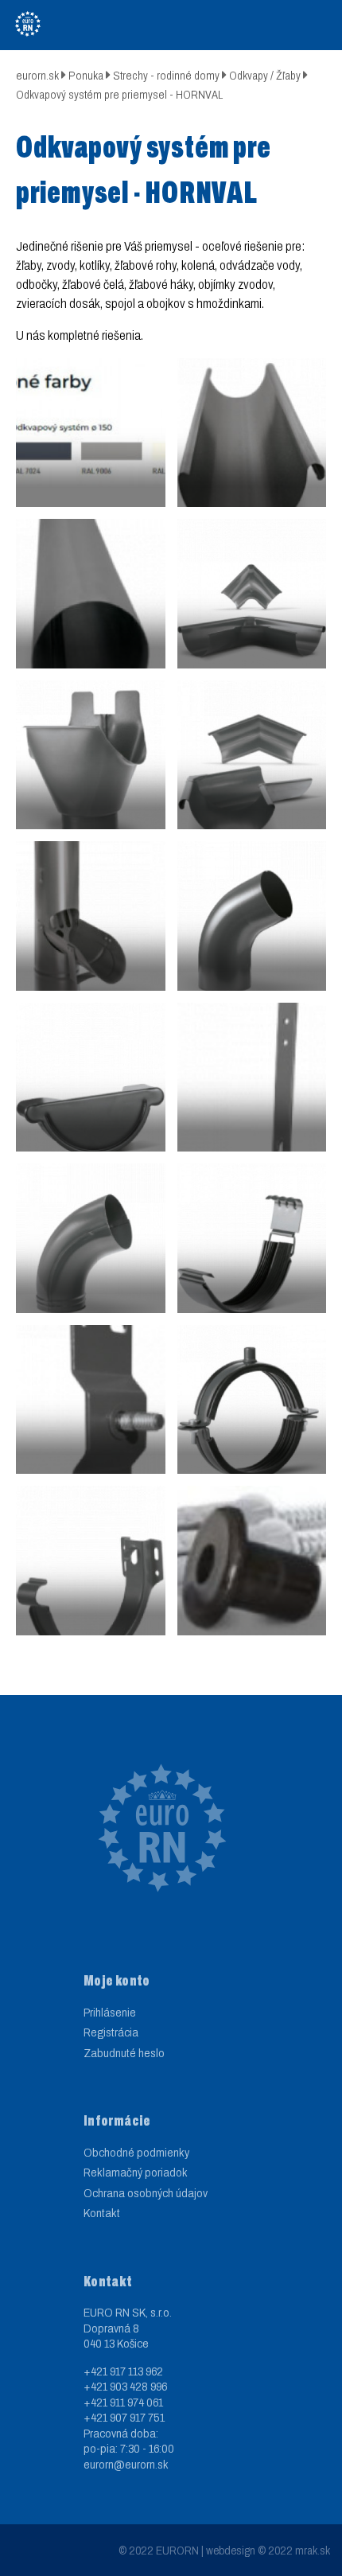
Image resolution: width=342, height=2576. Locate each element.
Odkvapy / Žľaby (265, 76)
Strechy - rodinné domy (166, 76)
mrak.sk (313, 2551)
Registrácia (111, 2032)
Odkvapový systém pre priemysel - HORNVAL (119, 95)
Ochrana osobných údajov (146, 2193)
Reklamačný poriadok (136, 2173)
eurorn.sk (37, 76)
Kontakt (102, 2213)
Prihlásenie (110, 2013)
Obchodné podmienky (136, 2153)
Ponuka (86, 76)
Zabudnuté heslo (124, 2053)
